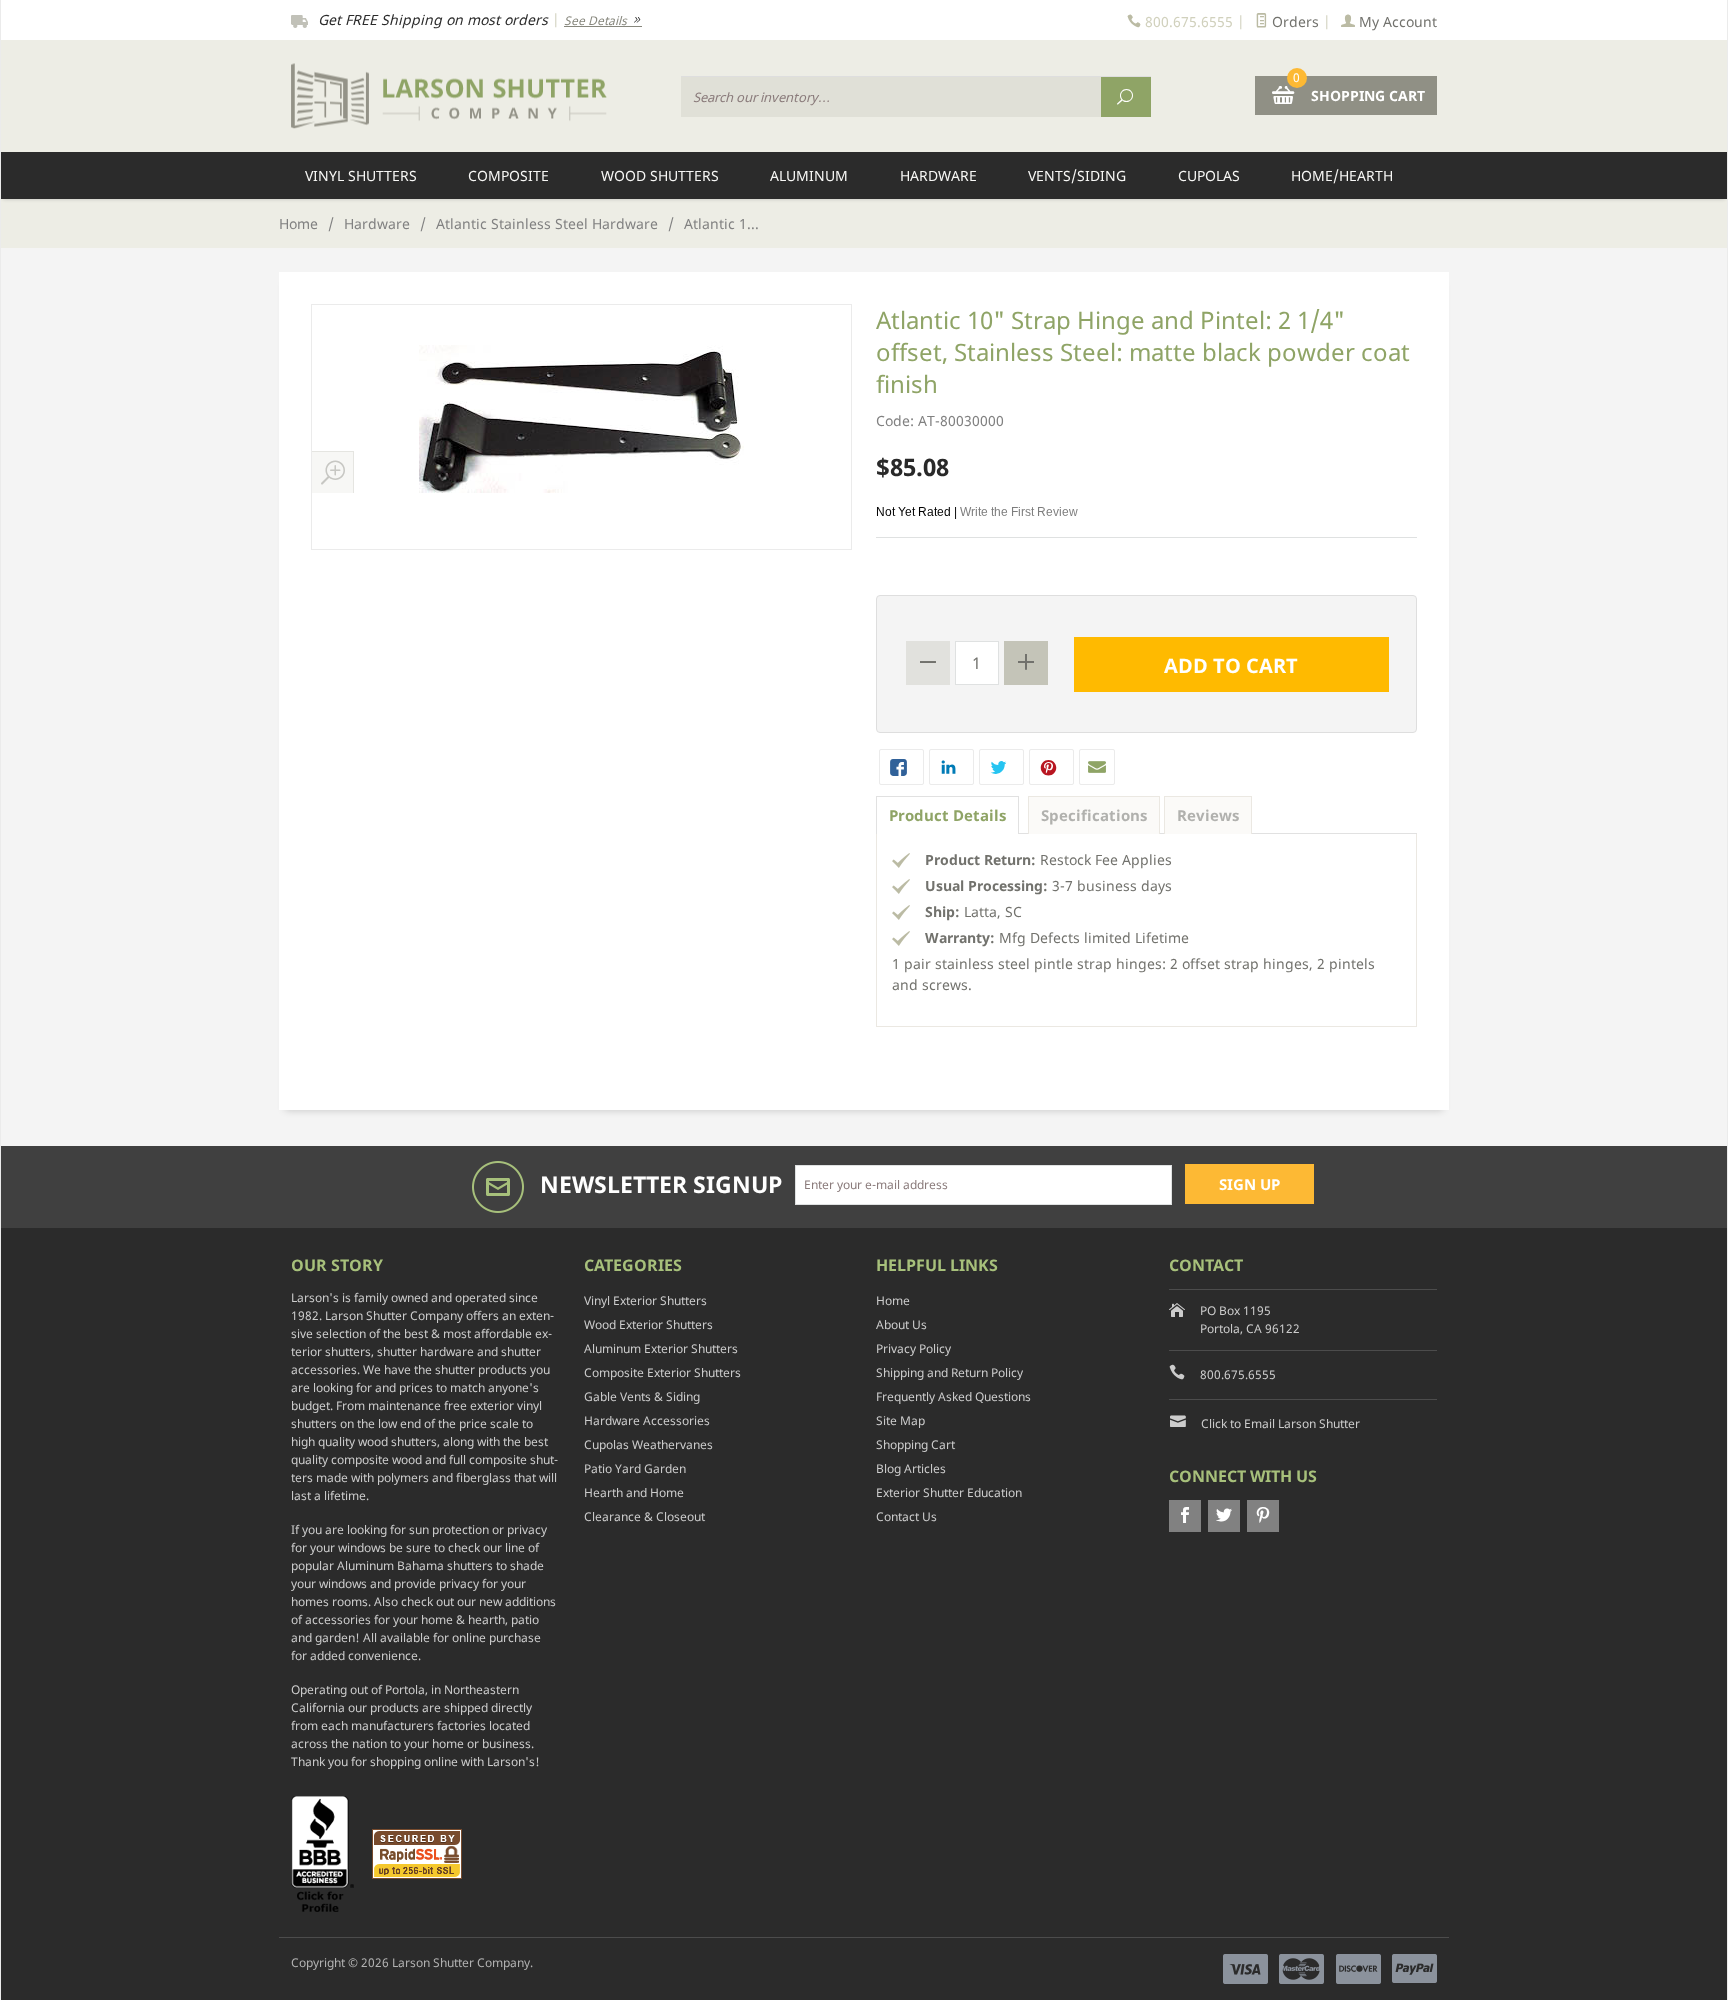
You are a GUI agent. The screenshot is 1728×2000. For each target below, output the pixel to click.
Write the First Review (1019, 512)
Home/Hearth (1342, 175)
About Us (901, 1324)
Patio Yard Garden (635, 1468)
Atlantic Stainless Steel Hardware (547, 223)
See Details (597, 20)
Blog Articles (911, 1468)
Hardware (938, 175)
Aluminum (809, 175)
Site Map (900, 1420)
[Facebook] (1185, 1516)
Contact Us (906, 1516)
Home (298, 223)
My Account (1396, 21)
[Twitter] (1224, 1516)
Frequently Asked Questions (953, 1396)
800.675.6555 (1238, 1374)
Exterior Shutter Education (949, 1492)
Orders (1293, 21)
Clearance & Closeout (644, 1516)
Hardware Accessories (647, 1420)
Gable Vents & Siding (642, 1396)
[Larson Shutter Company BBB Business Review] (330, 1852)
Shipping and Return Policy (949, 1372)
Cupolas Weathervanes (648, 1444)
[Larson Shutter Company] (474, 96)
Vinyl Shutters (361, 175)
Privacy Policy (913, 1348)
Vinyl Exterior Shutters (645, 1300)
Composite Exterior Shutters (662, 1372)
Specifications (1094, 815)
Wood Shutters (660, 175)
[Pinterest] (1263, 1516)
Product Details (947, 815)
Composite (508, 175)
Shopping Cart (915, 1444)
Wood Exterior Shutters (648, 1324)
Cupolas (1209, 175)
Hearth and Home (634, 1492)
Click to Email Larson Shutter (1280, 1423)
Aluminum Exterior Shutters (661, 1348)
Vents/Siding (1077, 175)
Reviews (1208, 815)
